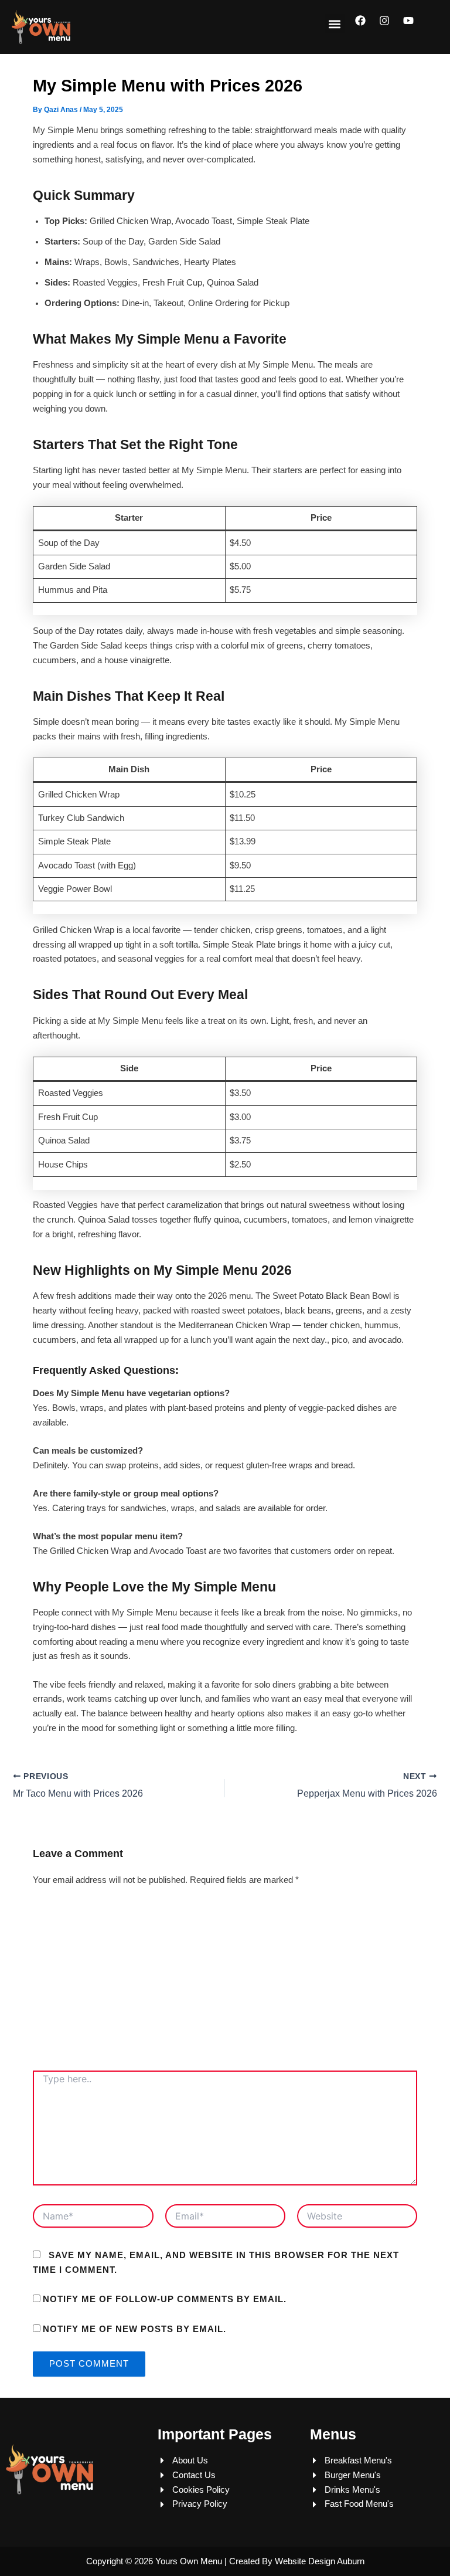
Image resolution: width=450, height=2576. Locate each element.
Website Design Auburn (320, 2561)
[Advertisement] (225, 1983)
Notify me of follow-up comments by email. (165, 2299)
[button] (335, 24)
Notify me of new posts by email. (134, 2329)
